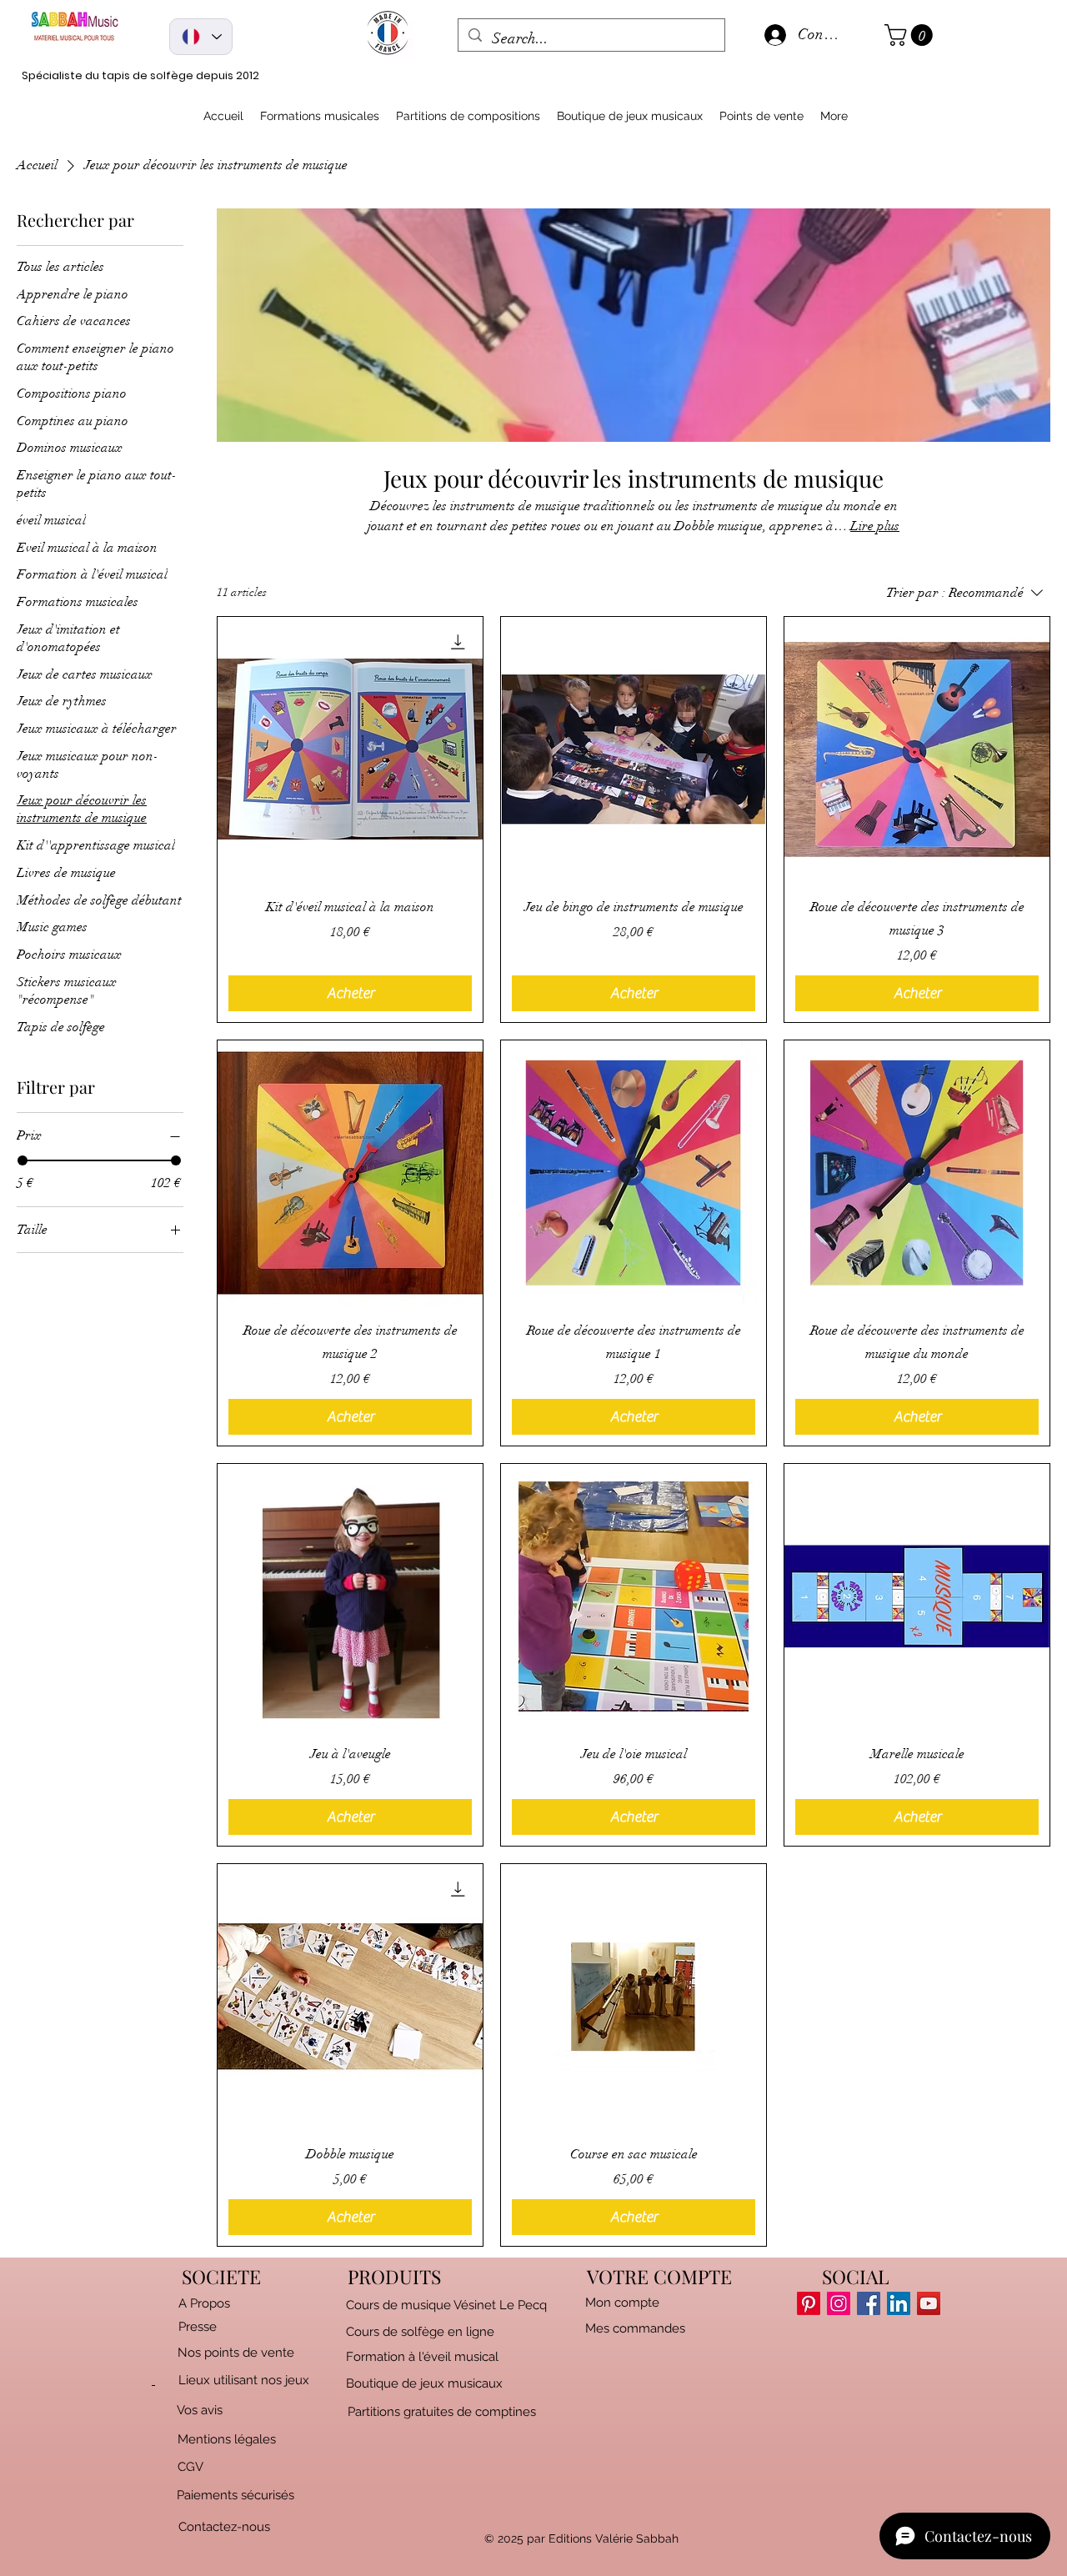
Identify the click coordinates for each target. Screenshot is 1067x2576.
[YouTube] (929, 2303)
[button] (911, 35)
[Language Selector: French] (201, 37)
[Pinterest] (809, 2303)
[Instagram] (839, 2303)
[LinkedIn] (899, 2303)
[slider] (23, 1160)
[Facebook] (869, 2303)
